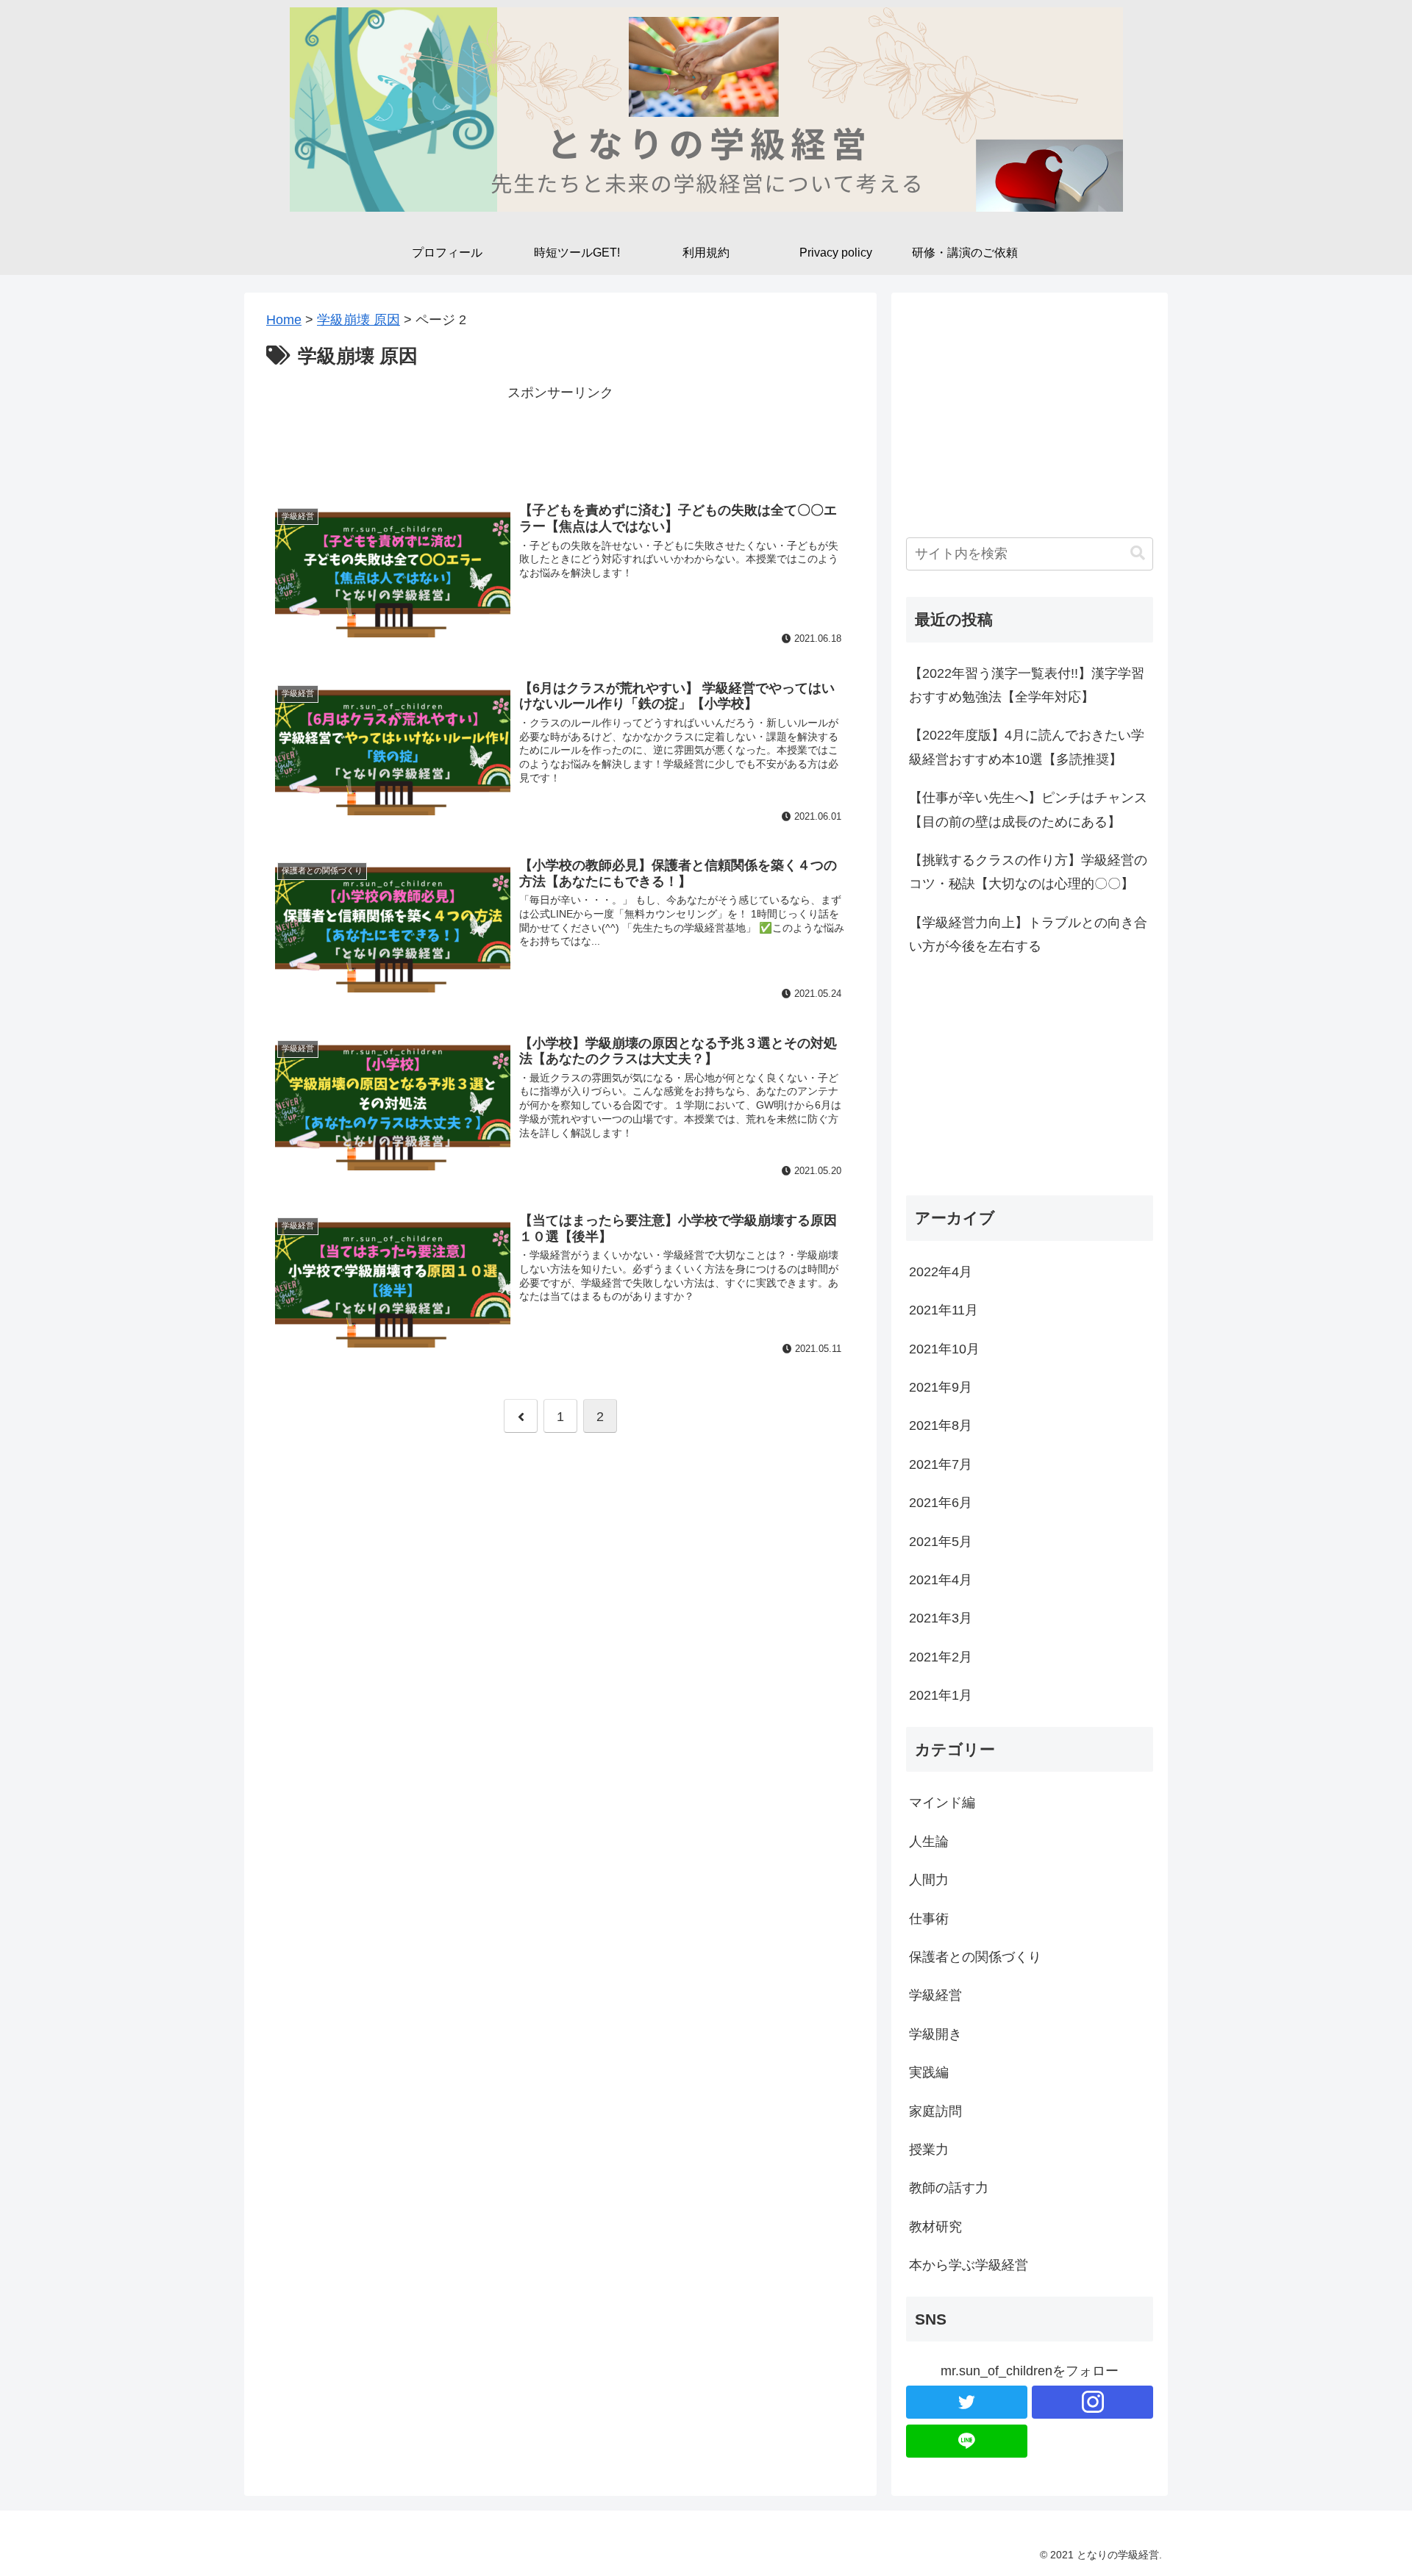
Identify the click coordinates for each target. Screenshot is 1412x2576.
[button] (1138, 553)
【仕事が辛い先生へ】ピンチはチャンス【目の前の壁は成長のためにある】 (1028, 809)
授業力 (929, 2150)
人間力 (929, 1880)
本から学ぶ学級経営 (969, 2265)
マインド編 (942, 1803)
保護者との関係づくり (975, 1957)
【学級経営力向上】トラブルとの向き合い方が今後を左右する (1028, 934)
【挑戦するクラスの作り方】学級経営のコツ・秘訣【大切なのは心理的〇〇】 (1028, 872)
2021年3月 (941, 1618)
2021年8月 (941, 1425)
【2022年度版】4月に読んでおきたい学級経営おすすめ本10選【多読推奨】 (1027, 747)
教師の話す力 (949, 2188)
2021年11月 (944, 1310)
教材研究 (935, 2227)
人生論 (929, 1842)
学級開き (935, 2034)
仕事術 (929, 1919)
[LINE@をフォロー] (967, 2441)
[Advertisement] (560, 437)
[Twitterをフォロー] (967, 2402)
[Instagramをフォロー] (1092, 2402)
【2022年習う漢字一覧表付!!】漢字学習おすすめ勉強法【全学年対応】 (1027, 685)
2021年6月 (941, 1503)
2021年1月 (941, 1695)
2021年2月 (941, 1657)
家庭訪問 (935, 2111)
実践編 (929, 2072)
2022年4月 (941, 1272)
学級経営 (935, 1995)
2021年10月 (944, 1349)
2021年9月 (941, 1387)
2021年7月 (941, 1464)
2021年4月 (941, 1580)
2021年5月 (941, 1542)
